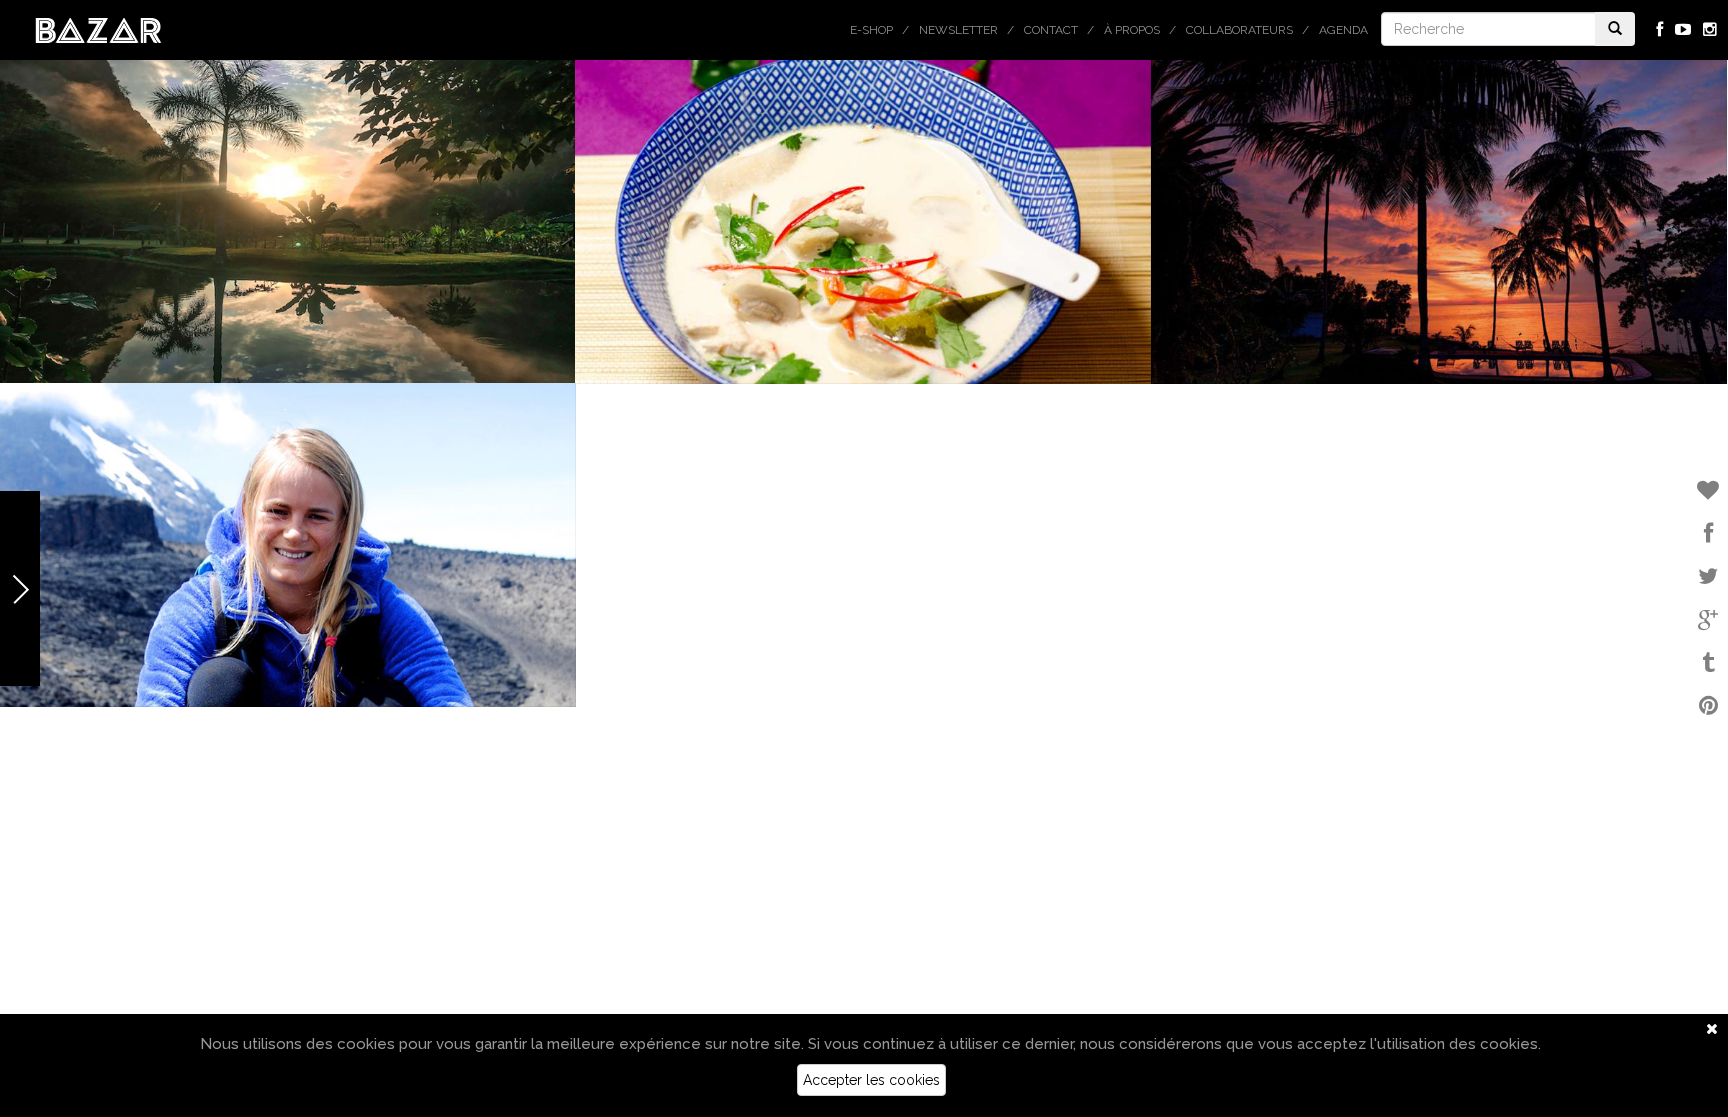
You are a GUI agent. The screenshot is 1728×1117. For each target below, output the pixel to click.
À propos (1132, 30)
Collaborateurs (1239, 30)
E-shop (871, 30)
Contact (1051, 30)
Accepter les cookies (871, 1080)
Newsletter (958, 30)
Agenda (1343, 30)
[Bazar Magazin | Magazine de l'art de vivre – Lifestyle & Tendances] (98, 29)
